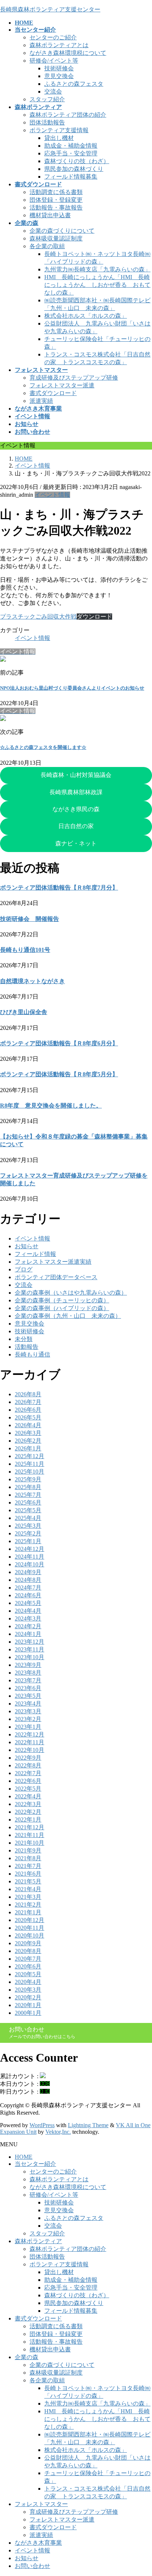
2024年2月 (28, 1626)
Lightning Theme (88, 2125)
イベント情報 (52, 495)
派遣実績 (41, 401)
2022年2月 (28, 1812)
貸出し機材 (59, 138)
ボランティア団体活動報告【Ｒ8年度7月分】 (59, 888)
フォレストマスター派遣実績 (53, 1262)
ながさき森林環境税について (68, 53)
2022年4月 (28, 1796)
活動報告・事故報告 (56, 207)
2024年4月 (28, 1611)
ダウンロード (94, 617)
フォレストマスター (41, 2504)
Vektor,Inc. (58, 2132)
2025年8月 (28, 1487)
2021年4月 (28, 1889)
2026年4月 (28, 1425)
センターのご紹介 (53, 37)
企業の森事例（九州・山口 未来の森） (68, 1316)
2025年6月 (28, 1502)
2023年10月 (30, 1657)
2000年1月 (28, 2013)
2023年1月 (28, 1727)
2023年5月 (28, 1696)
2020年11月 (30, 1928)
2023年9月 (28, 1665)
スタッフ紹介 (47, 99)
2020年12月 (30, 1920)
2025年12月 (30, 1456)
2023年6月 (28, 1688)
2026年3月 (28, 1433)
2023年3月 (28, 1711)
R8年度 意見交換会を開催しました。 (51, 1106)
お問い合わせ (32, 2566)
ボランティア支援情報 (59, 130)
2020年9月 (28, 1943)
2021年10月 (30, 1843)
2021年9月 (28, 1850)
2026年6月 (28, 1410)
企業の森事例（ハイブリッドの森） (62, 1308)
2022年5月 (28, 1789)
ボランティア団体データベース (56, 1277)
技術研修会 (59, 68)
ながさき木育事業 (38, 2543)
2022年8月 (28, 1765)
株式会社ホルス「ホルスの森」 (86, 316)
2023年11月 (30, 1649)
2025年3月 (28, 1526)
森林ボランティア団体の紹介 (68, 115)
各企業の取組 (47, 246)
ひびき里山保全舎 (24, 1012)
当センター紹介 (35, 2164)
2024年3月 (28, 1618)
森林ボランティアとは (59, 45)
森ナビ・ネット (76, 843)
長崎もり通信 (32, 1354)
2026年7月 (28, 1402)
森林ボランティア (38, 2241)
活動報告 (27, 1347)
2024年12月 (30, 1549)
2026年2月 (28, 1441)
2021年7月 (28, 1866)
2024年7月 (28, 1588)
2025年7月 (28, 1495)
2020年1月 (28, 2005)
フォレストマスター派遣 (62, 385)
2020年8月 (28, 1951)
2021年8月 (28, 1858)
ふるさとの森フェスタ (74, 84)
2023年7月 (28, 1680)
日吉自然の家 (76, 826)
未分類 (24, 1339)
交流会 (53, 92)
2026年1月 (28, 1448)
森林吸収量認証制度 (56, 238)
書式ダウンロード (53, 393)
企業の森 (27, 2357)
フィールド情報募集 (71, 177)
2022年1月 (28, 1820)
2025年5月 (28, 1510)
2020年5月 (28, 1974)
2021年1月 (28, 1912)
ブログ (24, 1269)
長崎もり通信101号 (25, 950)
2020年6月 (28, 1966)
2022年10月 (30, 1750)
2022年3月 (28, 1804)
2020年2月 (28, 1997)
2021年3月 (28, 1897)
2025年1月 (28, 1541)
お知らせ (27, 1246)
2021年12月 (30, 1827)
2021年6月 (28, 1874)
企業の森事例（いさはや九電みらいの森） (71, 1293)
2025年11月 (30, 1464)
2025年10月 (30, 1472)
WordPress (42, 2125)
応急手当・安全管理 (71, 153)
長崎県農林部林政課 (76, 792)
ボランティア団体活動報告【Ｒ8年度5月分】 (59, 1074)
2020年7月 (28, 1959)
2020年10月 (30, 1935)
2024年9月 (28, 1572)
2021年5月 (28, 1881)
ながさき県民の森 (76, 809)
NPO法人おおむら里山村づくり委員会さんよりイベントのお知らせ (72, 688)
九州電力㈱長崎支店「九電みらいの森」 (97, 269)
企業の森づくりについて (62, 231)
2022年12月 (30, 1734)
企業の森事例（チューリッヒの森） (62, 1300)
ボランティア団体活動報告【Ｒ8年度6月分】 (59, 1043)
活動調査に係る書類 (56, 192)
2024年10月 (30, 1564)
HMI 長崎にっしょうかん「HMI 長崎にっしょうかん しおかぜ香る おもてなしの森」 (97, 285)
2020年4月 (28, 1982)
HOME (24, 2157)
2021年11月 (30, 1835)
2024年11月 (30, 1557)
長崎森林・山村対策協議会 (76, 775)
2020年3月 (28, 1990)
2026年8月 (28, 1394)
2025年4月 (28, 1518)
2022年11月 (30, 1742)
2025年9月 (28, 1479)
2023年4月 (28, 1704)
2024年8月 (28, 1580)
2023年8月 (28, 1673)
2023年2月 (28, 1719)
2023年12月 (30, 1642)
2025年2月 (28, 1533)
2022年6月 (28, 1781)
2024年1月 (28, 1634)
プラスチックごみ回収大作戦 (38, 617)
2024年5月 (28, 1603)
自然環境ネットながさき (32, 981)
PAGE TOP (142, 2491)
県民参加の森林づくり (74, 169)
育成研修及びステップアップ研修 (74, 378)
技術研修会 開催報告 (30, 919)
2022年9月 (28, 1758)
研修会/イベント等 (54, 61)
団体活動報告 (47, 122)
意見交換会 (59, 76)
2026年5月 (28, 1417)
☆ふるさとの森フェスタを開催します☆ (43, 747)
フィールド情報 (35, 1254)
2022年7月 (28, 1773)
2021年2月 (28, 1905)
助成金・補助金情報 (71, 146)
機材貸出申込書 (50, 215)
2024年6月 (28, 1595)
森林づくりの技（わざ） (77, 161)
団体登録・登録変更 (56, 200)
